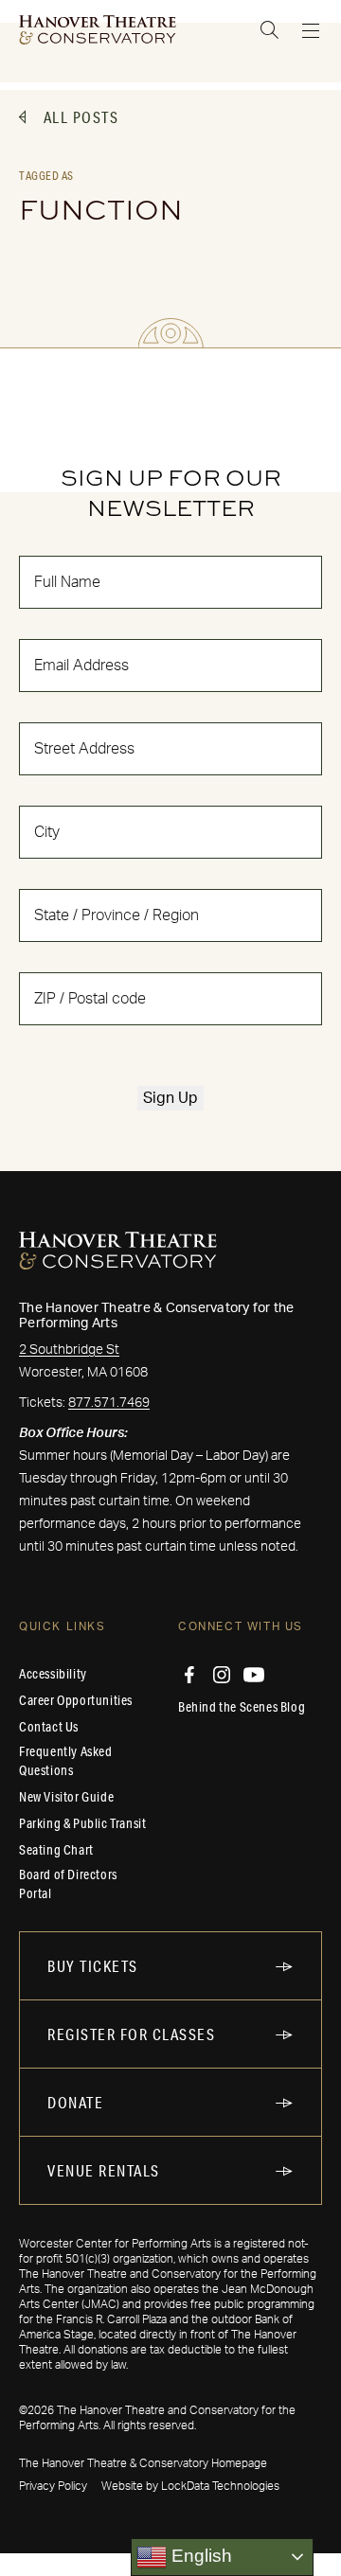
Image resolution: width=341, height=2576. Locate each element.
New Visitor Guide (66, 1797)
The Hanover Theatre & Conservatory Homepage (143, 2463)
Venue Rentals (104, 2170)
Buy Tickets (93, 1966)
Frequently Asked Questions (66, 1761)
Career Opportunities (76, 1700)
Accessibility (53, 1674)
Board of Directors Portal (68, 1884)
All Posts (81, 117)
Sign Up (170, 1098)
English (199, 2556)
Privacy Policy (53, 2486)
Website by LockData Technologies (190, 2486)
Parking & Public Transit (82, 1823)
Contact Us (49, 1727)
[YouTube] (254, 1675)
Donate (75, 2102)
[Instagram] (222, 1675)
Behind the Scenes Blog (242, 1707)
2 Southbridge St (69, 1350)
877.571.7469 (109, 1403)
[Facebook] (189, 1675)
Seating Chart (56, 1850)
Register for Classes (131, 2034)
